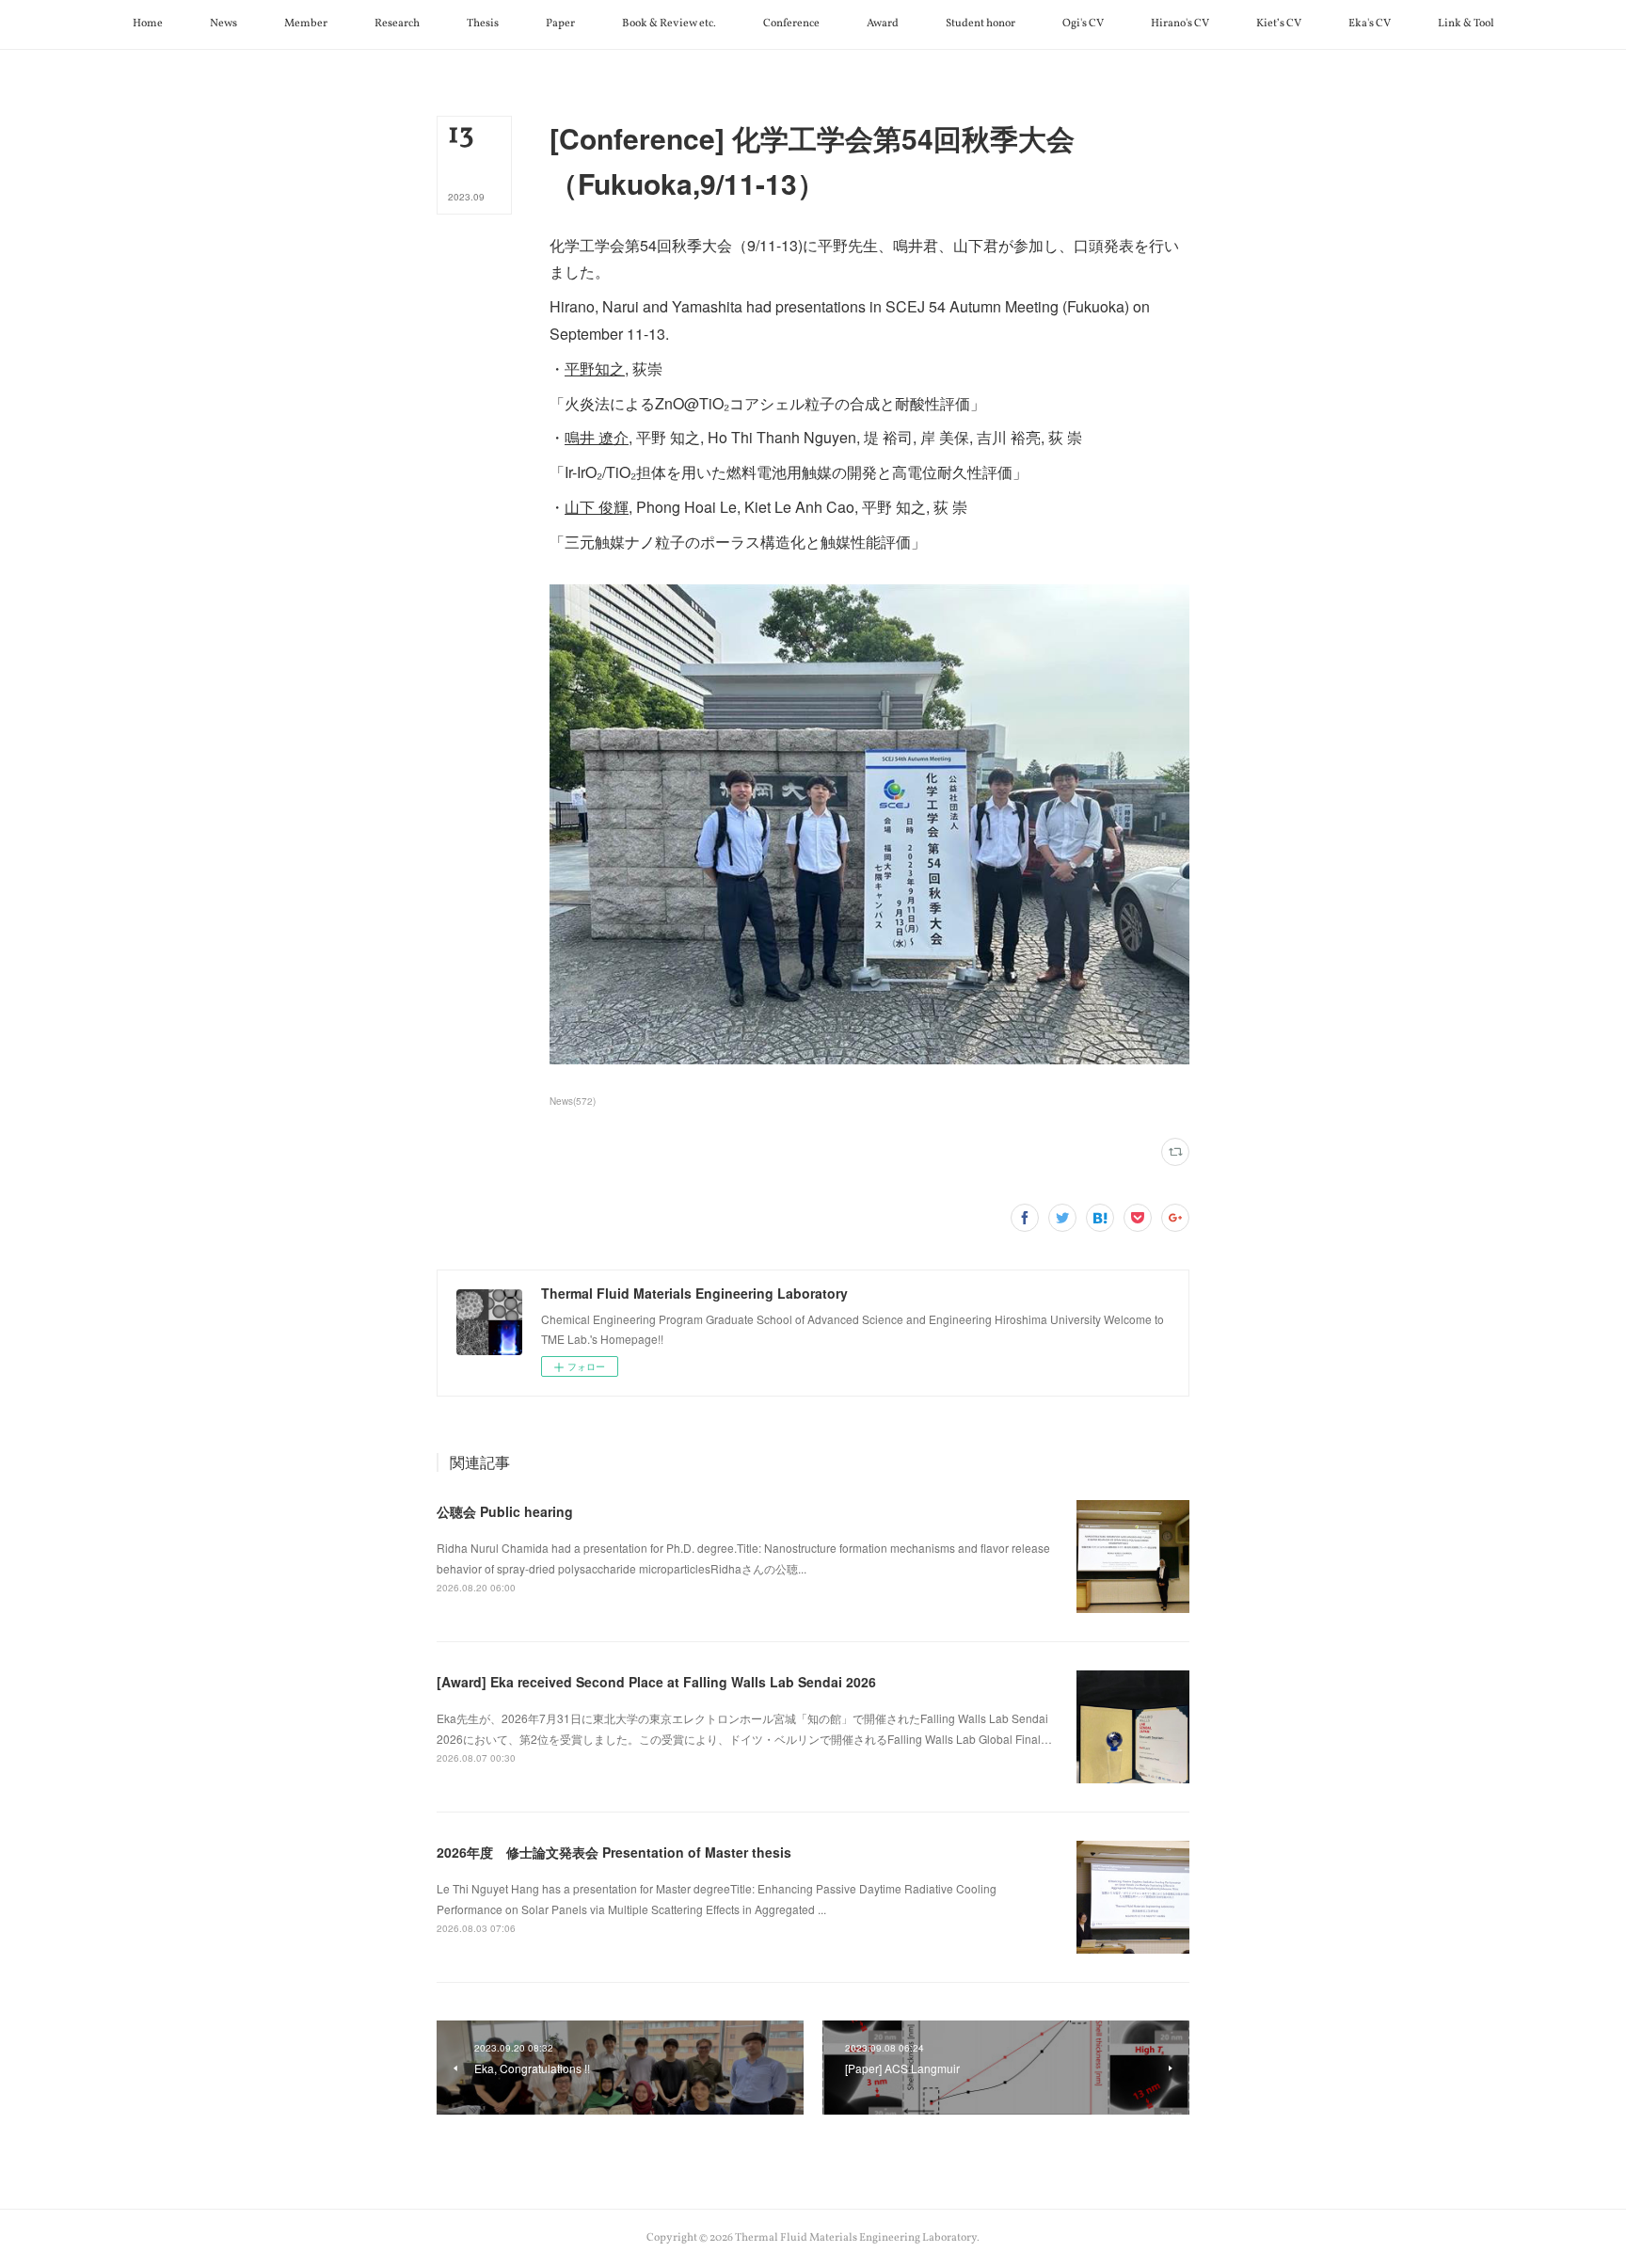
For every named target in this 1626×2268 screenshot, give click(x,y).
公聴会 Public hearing (505, 1511)
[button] (148, 24)
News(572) (573, 1101)
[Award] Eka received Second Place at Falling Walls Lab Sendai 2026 (656, 1682)
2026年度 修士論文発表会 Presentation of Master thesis (614, 1852)
